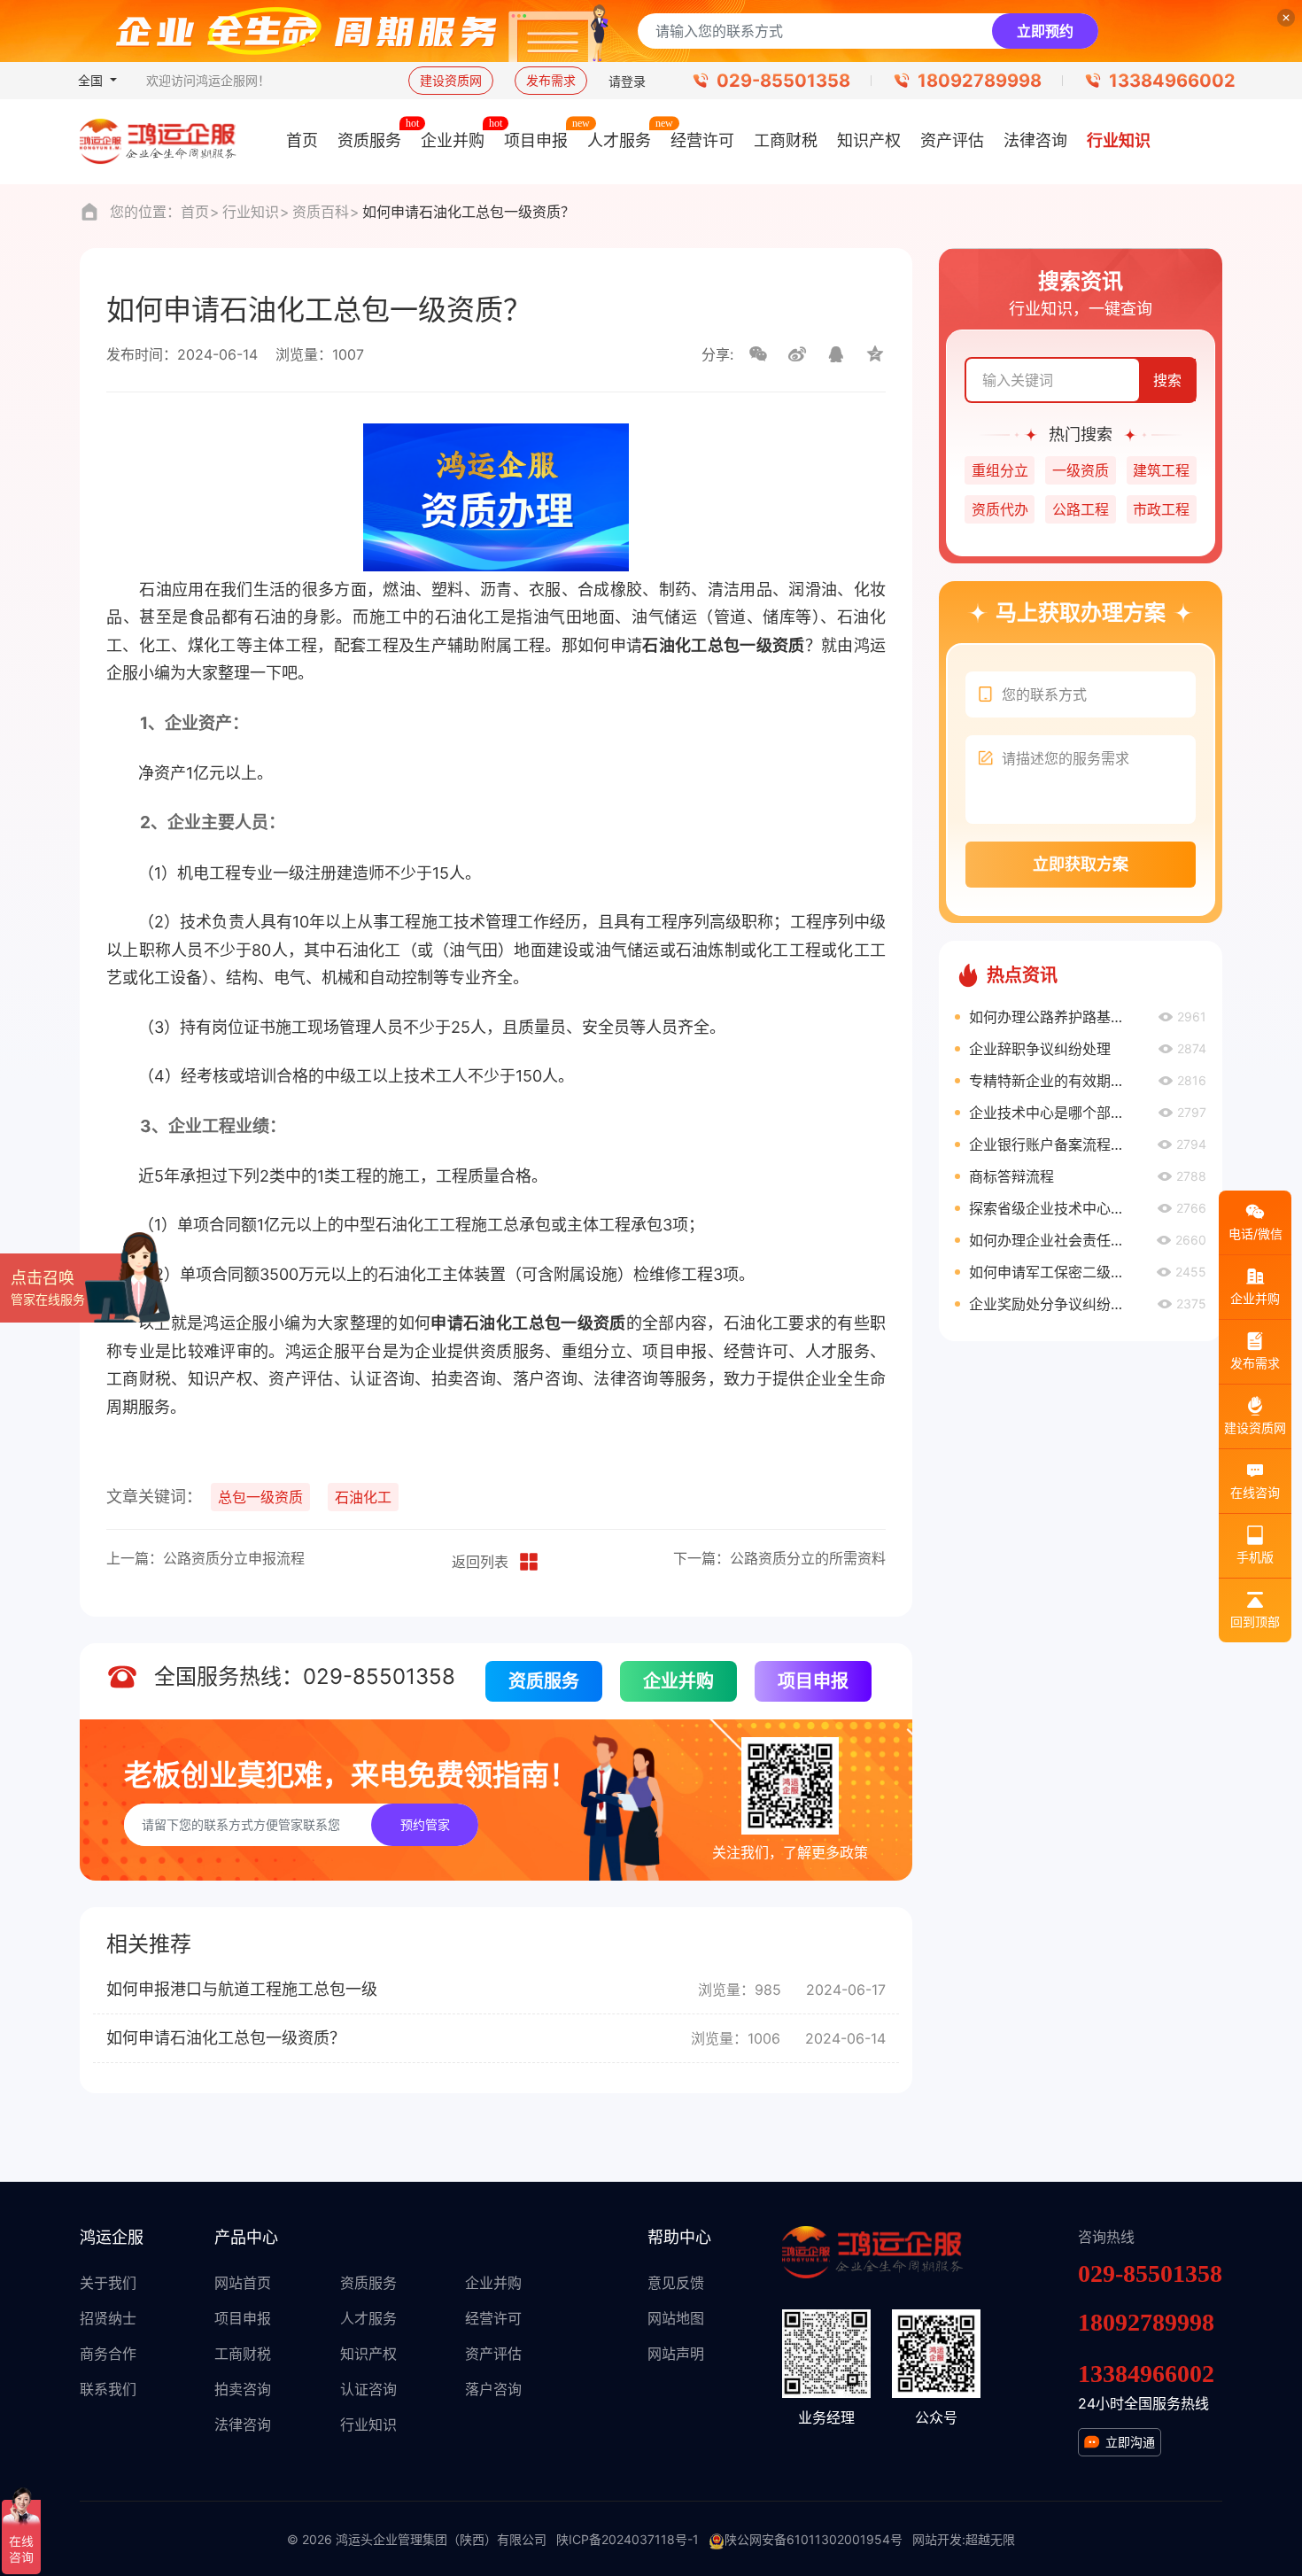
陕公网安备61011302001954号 (814, 2539)
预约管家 (425, 1824)
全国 (92, 80)
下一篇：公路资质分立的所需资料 (779, 1558)
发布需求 (551, 80)
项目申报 (813, 1681)
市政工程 (1161, 509)
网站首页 (243, 2283)
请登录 (627, 81)
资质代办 (1000, 509)
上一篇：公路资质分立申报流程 (205, 1558)
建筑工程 (1161, 470)
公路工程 (1081, 509)
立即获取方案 (1081, 864)
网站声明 (676, 2354)
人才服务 (368, 2318)
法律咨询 (243, 2425)
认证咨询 (368, 2389)
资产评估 (493, 2354)
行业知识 (251, 212)
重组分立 (1000, 470)
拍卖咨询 (243, 2389)
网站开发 (937, 2539)
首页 (195, 212)
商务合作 (108, 2354)
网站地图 (676, 2318)
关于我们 (108, 2283)
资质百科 (321, 212)
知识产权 (368, 2354)
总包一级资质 (260, 1497)
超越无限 (990, 2539)
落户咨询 (493, 2389)
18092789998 (980, 81)
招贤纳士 (108, 2318)
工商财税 (243, 2354)
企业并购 (678, 1681)
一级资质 (1081, 470)
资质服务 (544, 1681)
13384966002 (1172, 81)
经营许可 (493, 2318)
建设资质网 (451, 80)
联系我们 (108, 2389)
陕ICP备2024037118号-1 (628, 2539)
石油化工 (363, 1497)
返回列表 (480, 1562)
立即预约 (1045, 31)
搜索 (1167, 380)
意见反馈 (676, 2283)
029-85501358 (783, 81)
